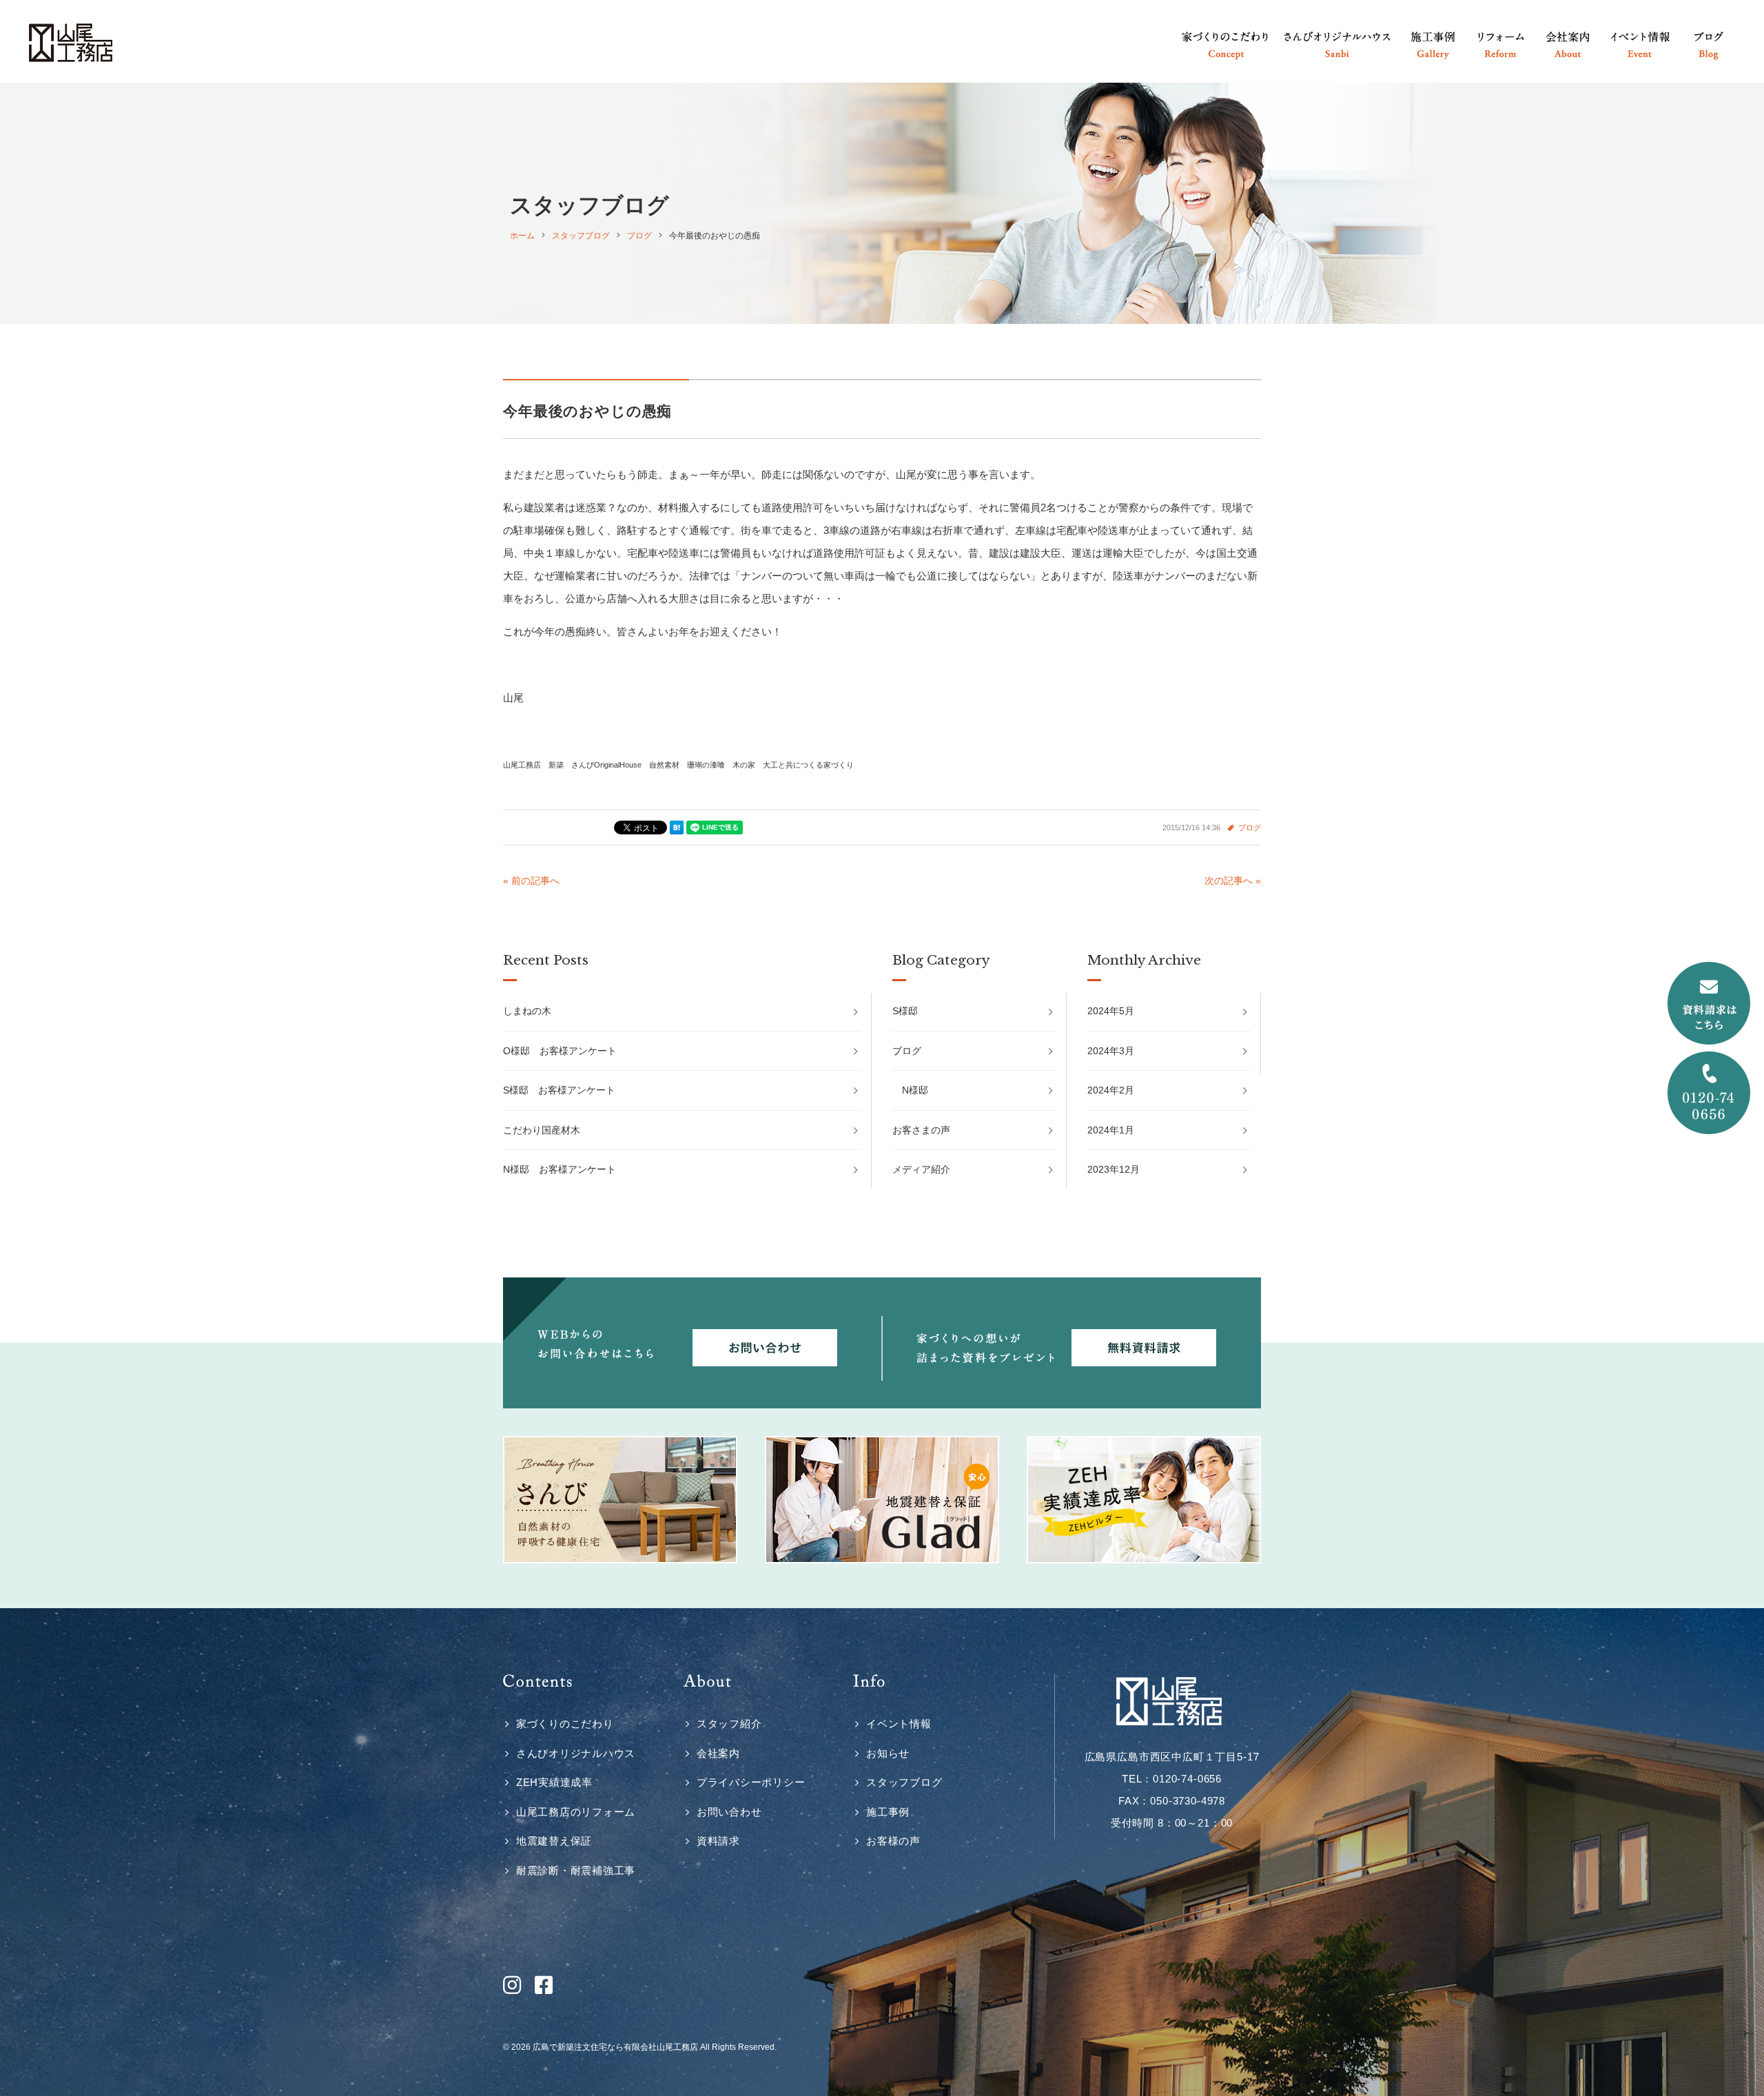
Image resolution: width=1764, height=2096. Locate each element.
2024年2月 (1111, 1090)
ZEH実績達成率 (554, 1782)
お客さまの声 (921, 1130)
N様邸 (915, 1090)
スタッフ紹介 (729, 1724)
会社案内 (718, 1753)
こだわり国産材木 (542, 1130)
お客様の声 (893, 1841)
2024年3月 (1111, 1051)
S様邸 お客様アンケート (559, 1090)
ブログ (1250, 828)
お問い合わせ (729, 1812)
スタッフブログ (904, 1782)
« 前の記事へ (531, 881)
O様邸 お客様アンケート (560, 1051)
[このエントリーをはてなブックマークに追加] (677, 828)
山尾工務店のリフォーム (576, 1812)
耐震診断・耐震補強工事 (576, 1870)
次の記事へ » (1233, 881)
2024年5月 (1111, 1011)
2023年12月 (1114, 1169)
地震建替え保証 (554, 1841)
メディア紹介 (921, 1169)
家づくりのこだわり (565, 1724)
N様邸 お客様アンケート (560, 1169)
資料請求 (718, 1841)
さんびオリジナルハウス (576, 1753)
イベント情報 (899, 1724)
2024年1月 (1111, 1130)
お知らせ (888, 1753)
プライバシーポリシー (751, 1782)
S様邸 (905, 1011)
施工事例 (888, 1812)
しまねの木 (527, 1011)
